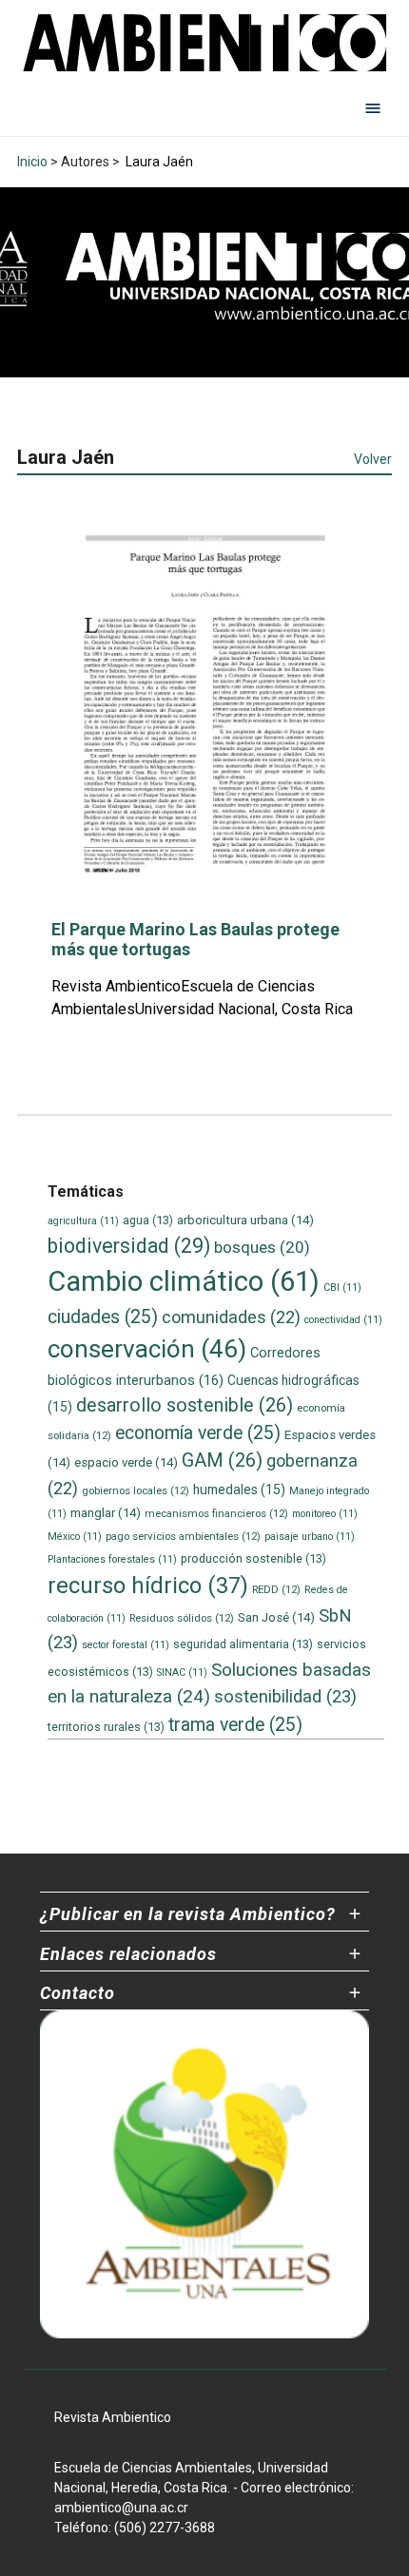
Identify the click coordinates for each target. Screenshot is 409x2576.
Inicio (32, 162)
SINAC (182, 1672)
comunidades (231, 1317)
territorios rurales (106, 1727)
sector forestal (126, 1645)
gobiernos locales (136, 1490)
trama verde (235, 1725)
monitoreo (325, 1514)
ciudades (103, 1317)
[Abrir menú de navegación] (373, 107)
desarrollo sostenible (185, 1405)
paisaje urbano (310, 1537)
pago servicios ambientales (183, 1536)
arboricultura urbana (245, 1220)
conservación (147, 1349)
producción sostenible (253, 1558)
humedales (239, 1490)
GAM (222, 1461)
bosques (262, 1247)
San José (276, 1617)
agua (148, 1220)
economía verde (198, 1433)
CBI (342, 1288)
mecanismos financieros (216, 1513)
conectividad (343, 1320)
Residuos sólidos (182, 1618)
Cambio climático (184, 1281)
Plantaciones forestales (112, 1559)
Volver (373, 459)
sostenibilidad (285, 1697)
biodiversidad (129, 1246)
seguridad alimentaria (243, 1644)
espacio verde (126, 1462)
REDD (276, 1589)
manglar (106, 1513)
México (75, 1537)
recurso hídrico (148, 1586)
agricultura (83, 1221)
